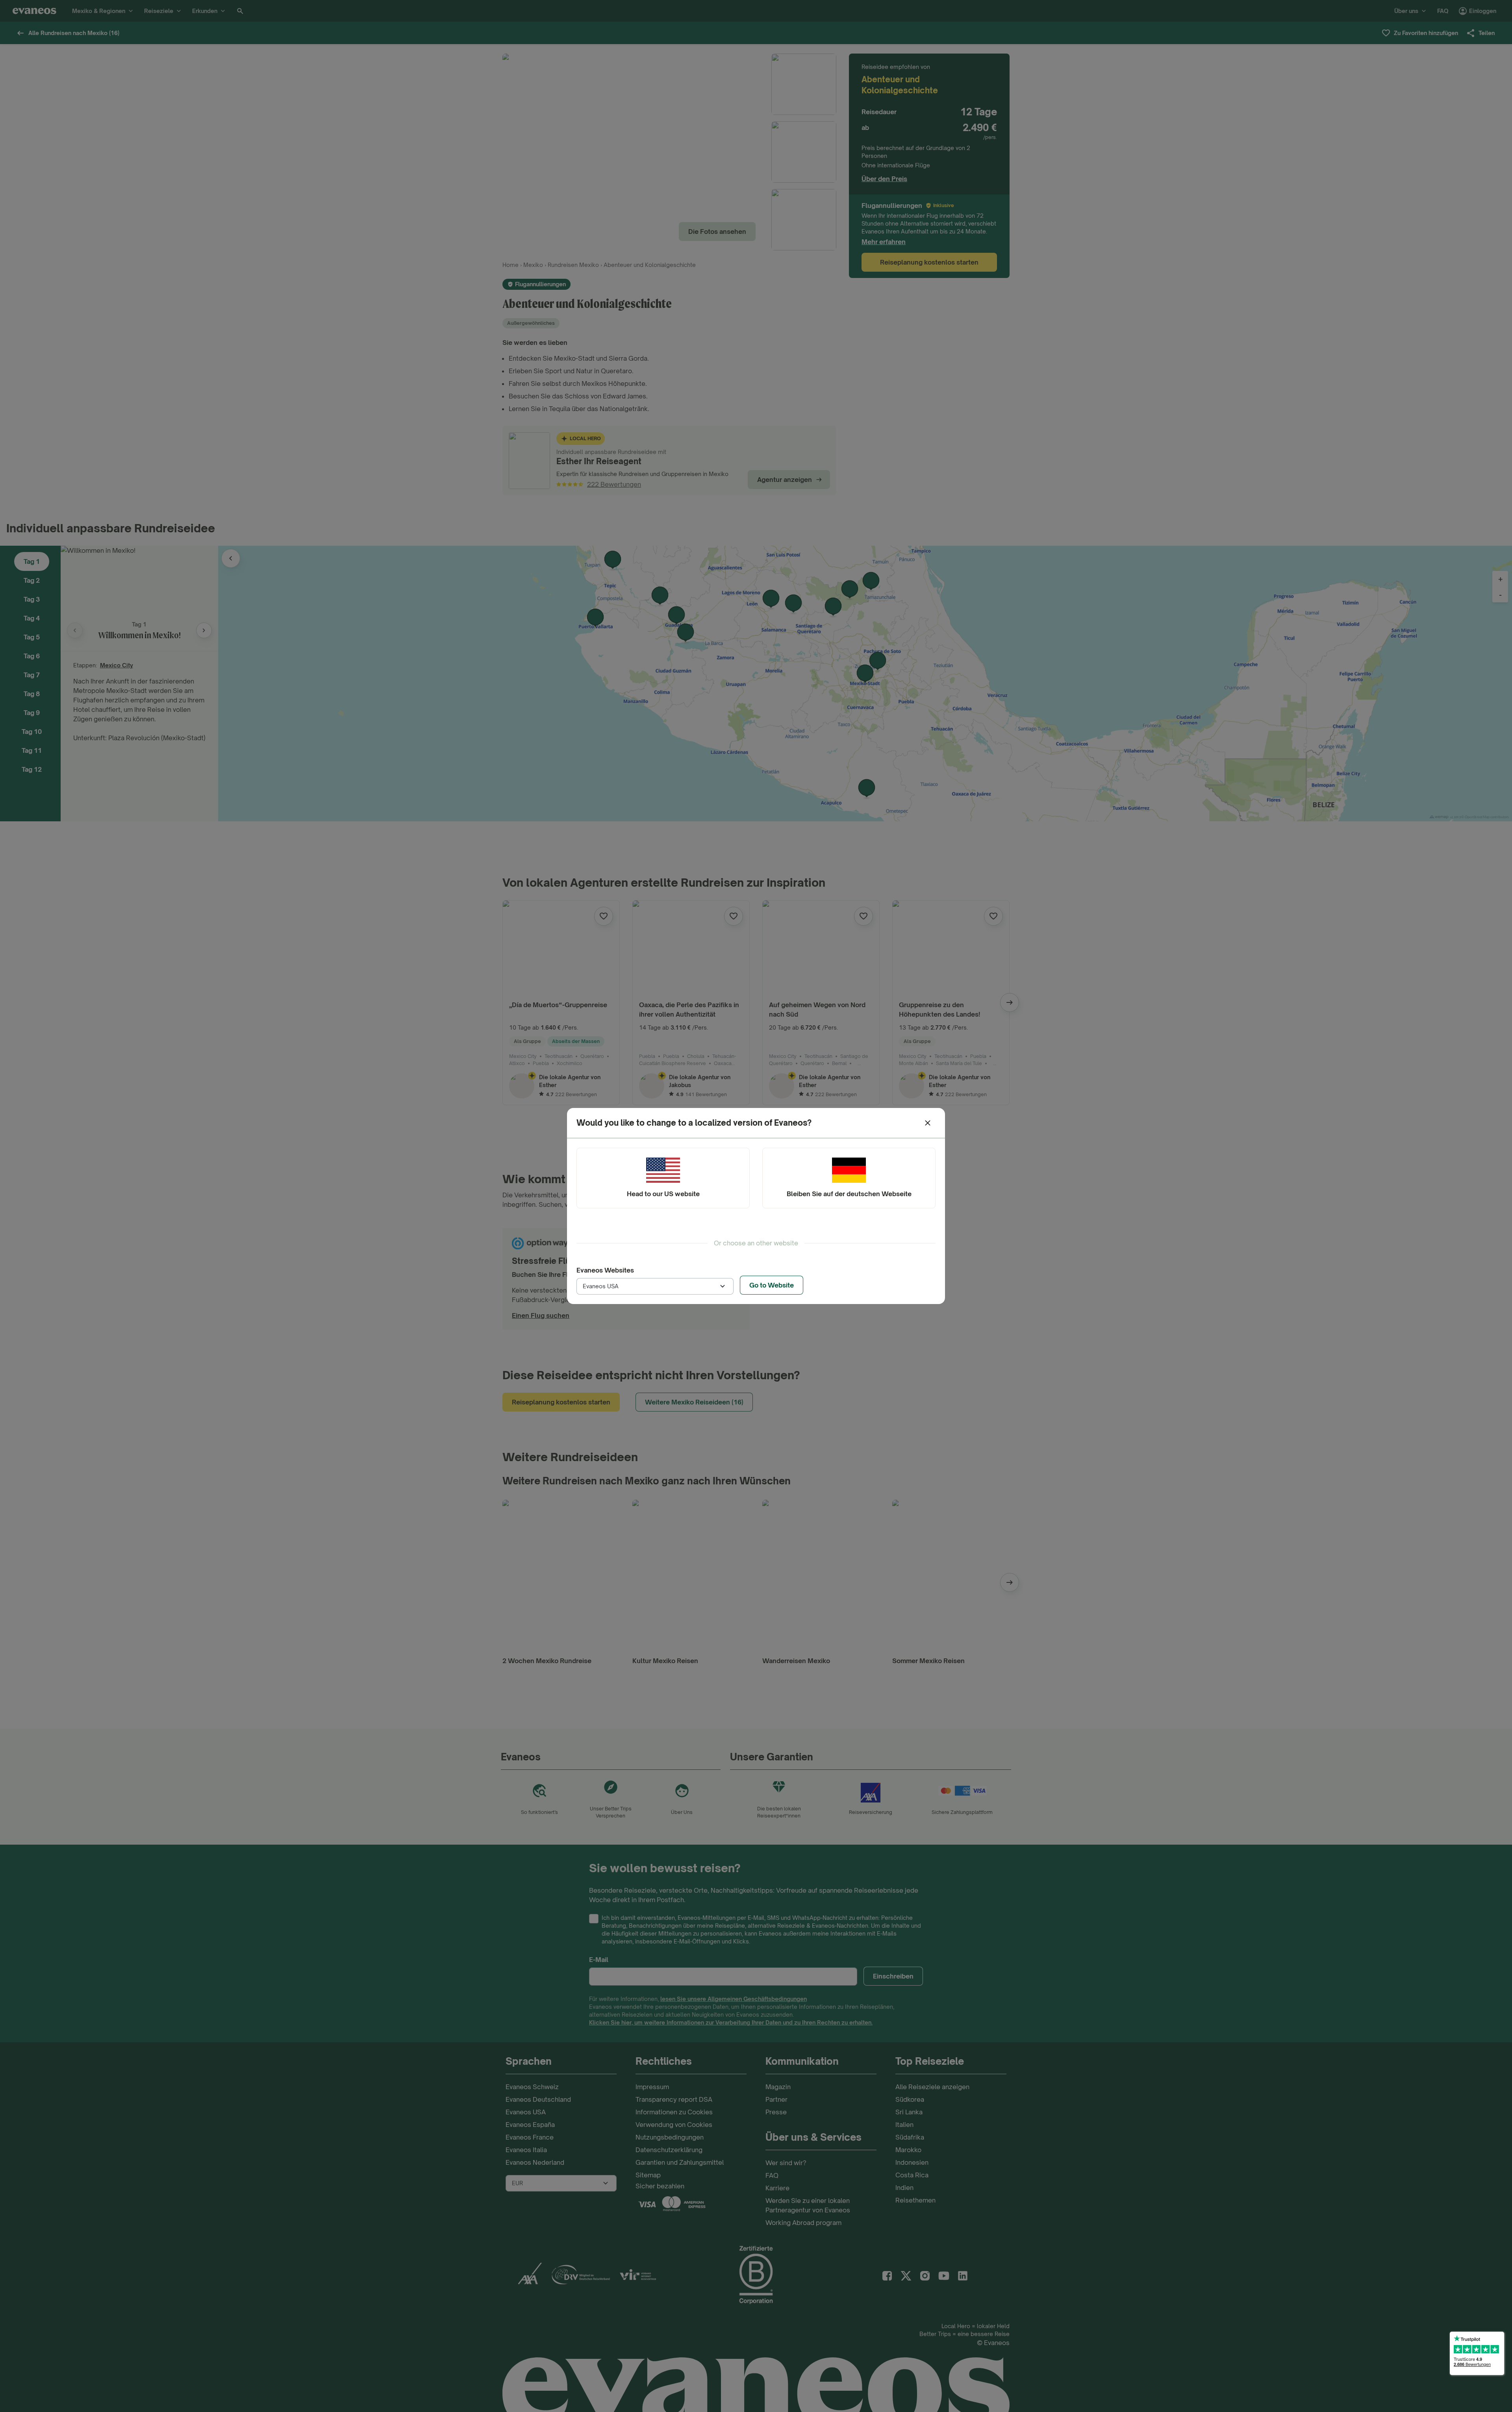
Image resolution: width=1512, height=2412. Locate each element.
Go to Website (772, 1285)
